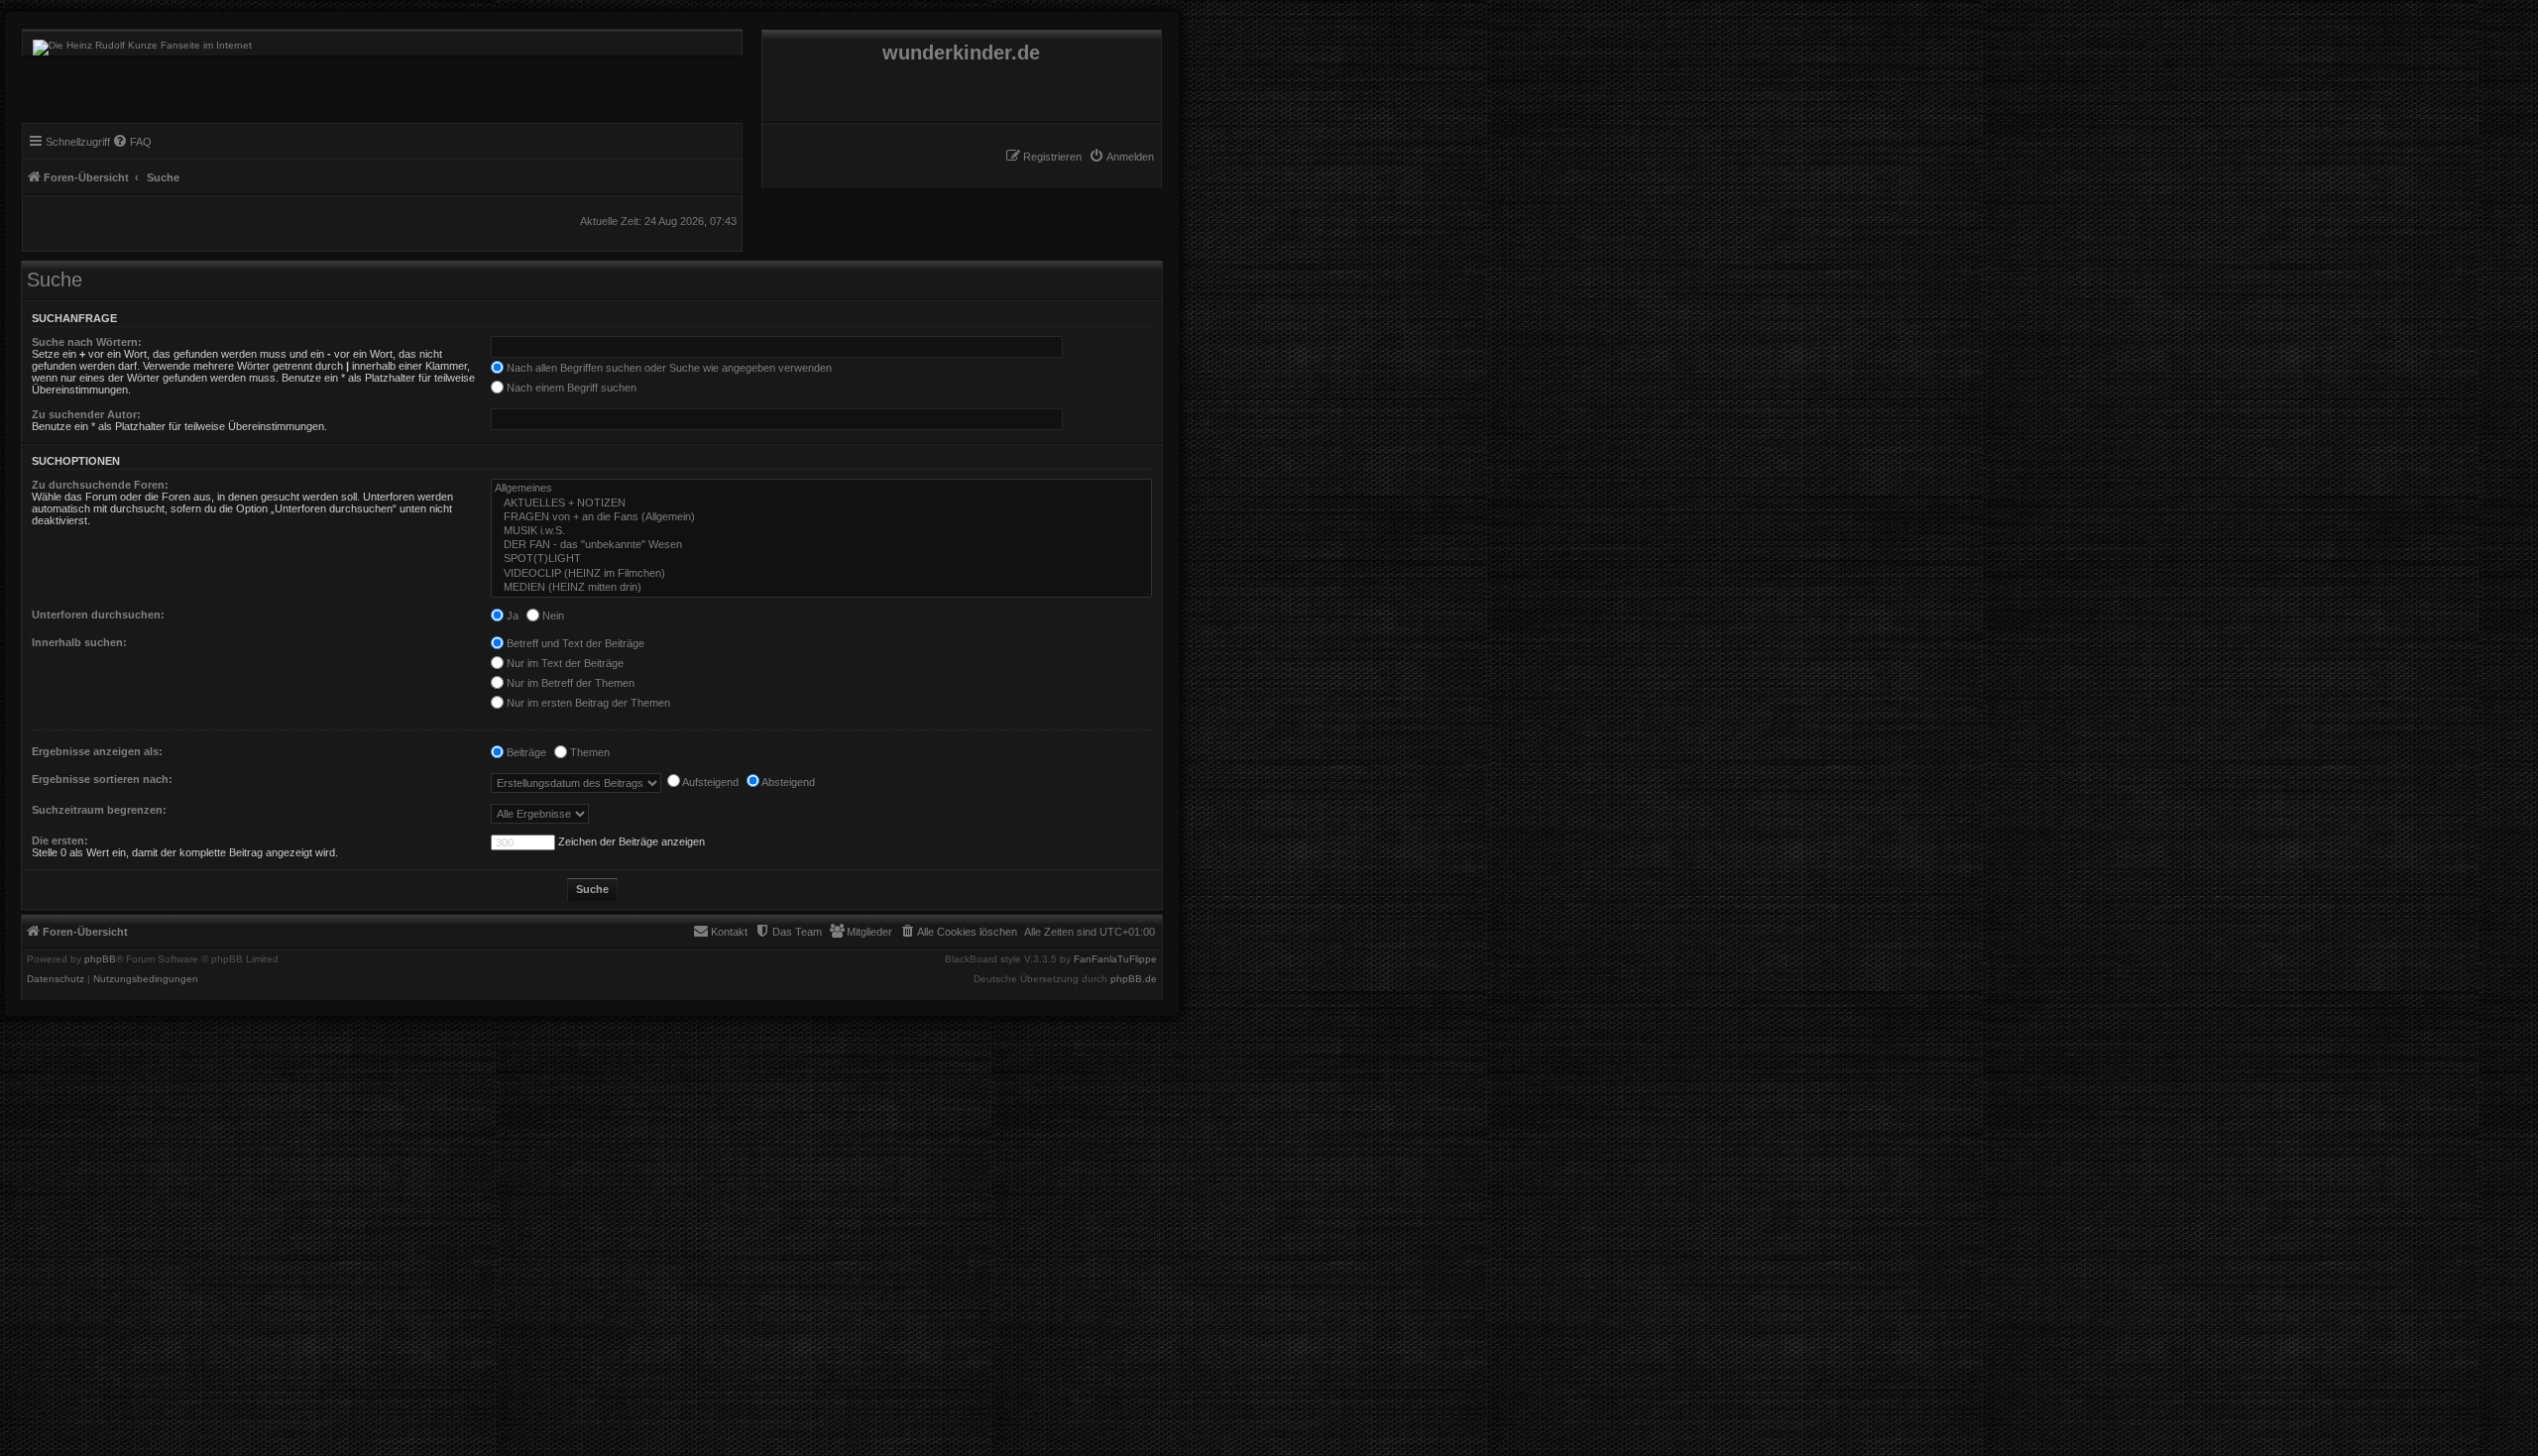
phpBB (100, 959)
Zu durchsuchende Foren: (100, 485)
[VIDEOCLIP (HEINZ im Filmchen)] (821, 574)
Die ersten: (60, 840)
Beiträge (525, 752)
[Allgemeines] (821, 489)
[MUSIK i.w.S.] (821, 531)
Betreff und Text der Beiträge (574, 643)
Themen (588, 752)
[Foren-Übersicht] (137, 43)
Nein (552, 616)
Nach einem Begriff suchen (570, 388)
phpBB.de (1134, 979)
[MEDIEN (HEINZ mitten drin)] (821, 588)
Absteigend (787, 782)
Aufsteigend (709, 782)
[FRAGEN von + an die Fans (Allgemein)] (821, 517)
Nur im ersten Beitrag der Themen (587, 703)
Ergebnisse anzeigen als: (97, 751)
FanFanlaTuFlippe (1115, 959)
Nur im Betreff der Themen (569, 683)
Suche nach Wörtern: (87, 342)
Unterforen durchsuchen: (98, 615)
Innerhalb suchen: (79, 642)
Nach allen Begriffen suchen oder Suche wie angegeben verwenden (668, 368)
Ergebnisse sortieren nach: (102, 779)
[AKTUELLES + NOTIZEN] (821, 504)
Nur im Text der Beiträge (564, 663)
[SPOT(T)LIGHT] (821, 559)
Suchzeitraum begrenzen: (99, 810)
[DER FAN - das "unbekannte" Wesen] (821, 545)
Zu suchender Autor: (86, 414)
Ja (511, 616)
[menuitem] (1121, 157)
